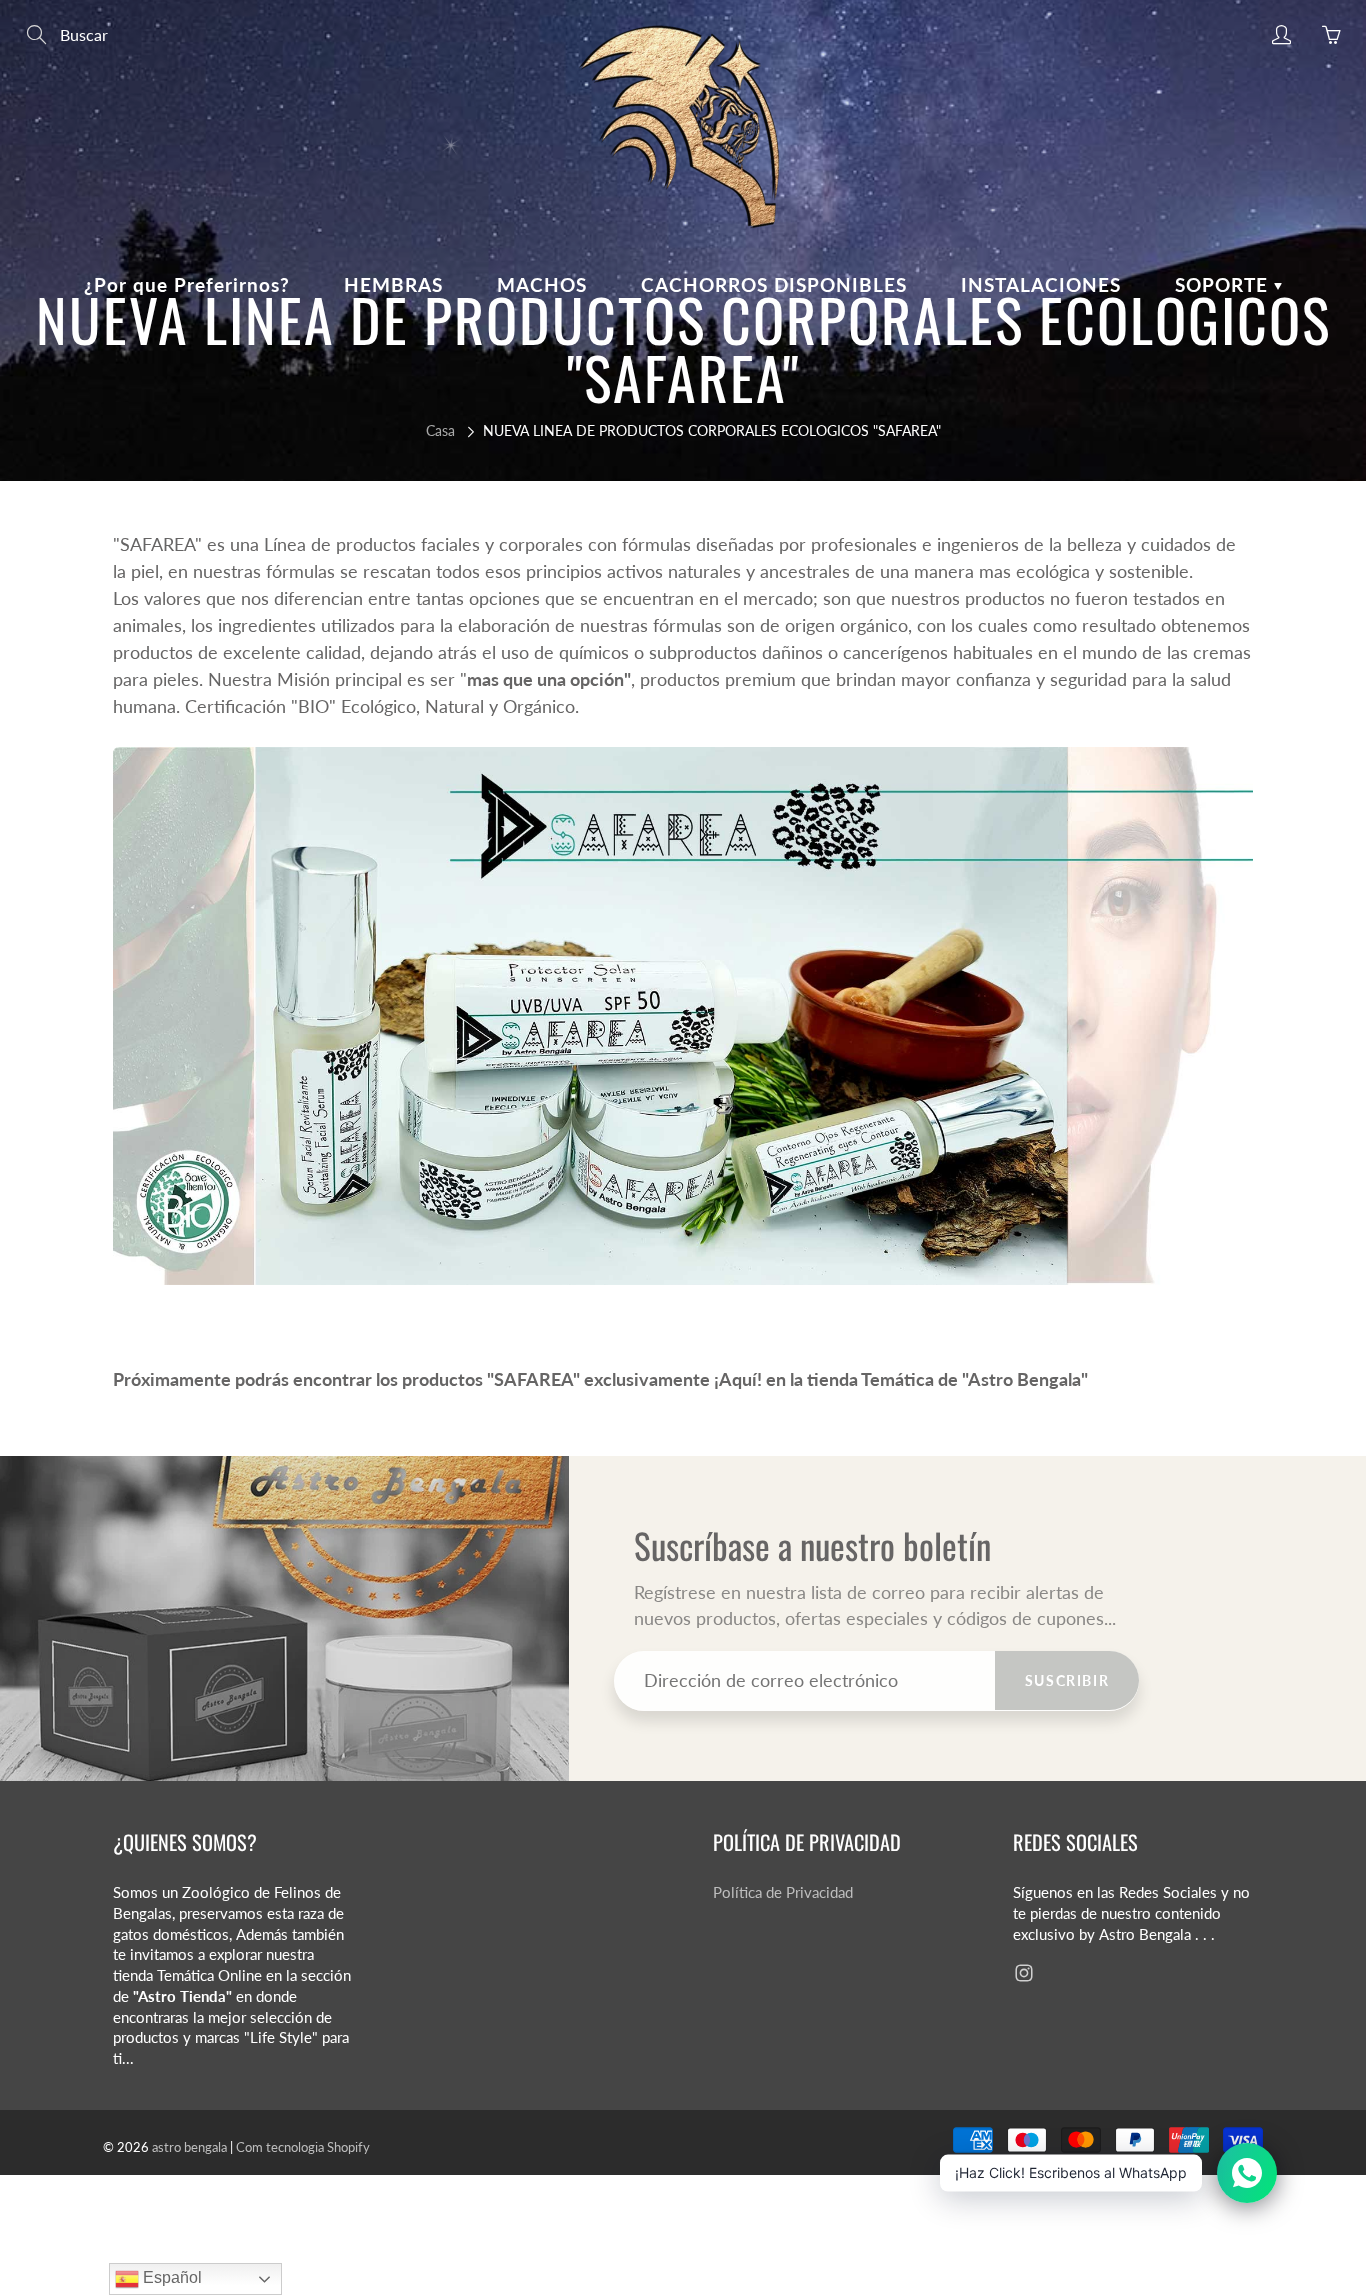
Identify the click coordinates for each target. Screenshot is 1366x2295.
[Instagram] (1023, 1972)
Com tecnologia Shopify (303, 2147)
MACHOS (542, 284)
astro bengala (189, 2147)
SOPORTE (1224, 284)
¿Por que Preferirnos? (187, 284)
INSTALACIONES (1041, 284)
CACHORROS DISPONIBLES (774, 284)
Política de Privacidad (783, 1892)
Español (170, 2277)
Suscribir (1067, 1680)
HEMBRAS (393, 284)
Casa (440, 430)
